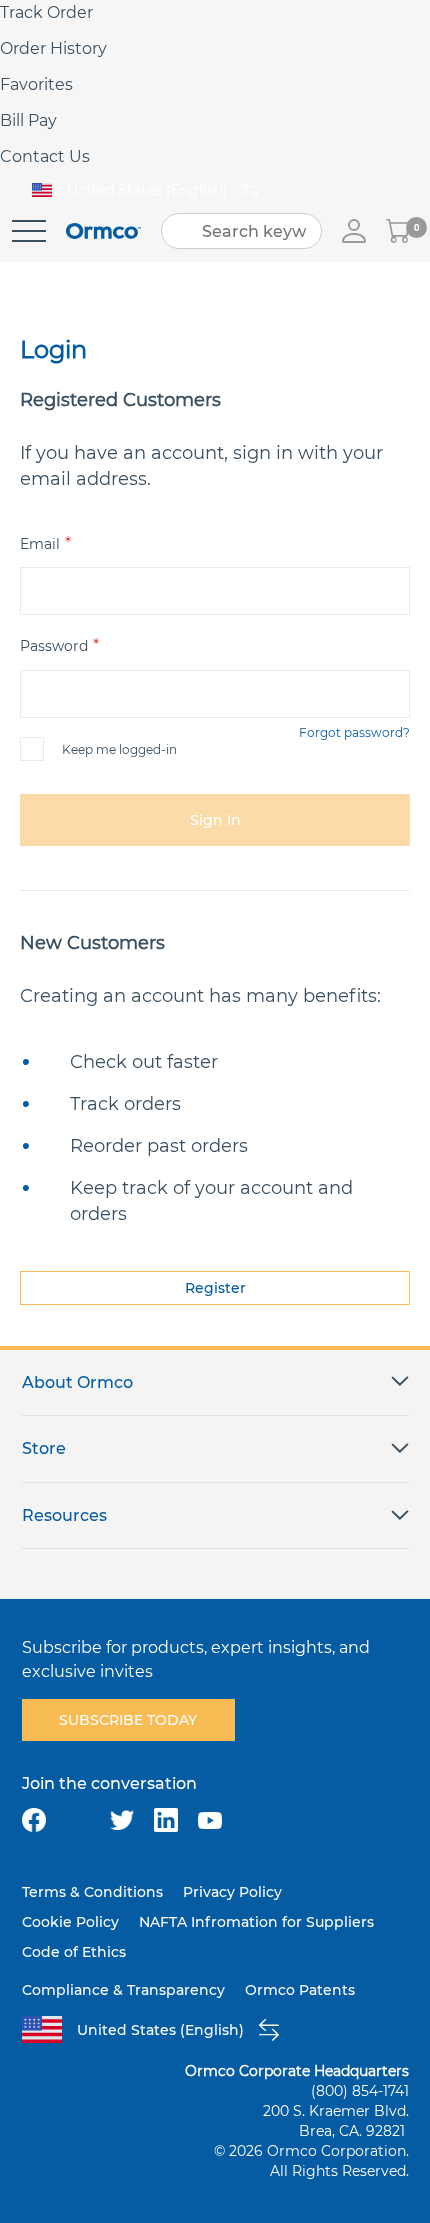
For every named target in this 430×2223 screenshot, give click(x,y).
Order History (53, 48)
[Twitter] (122, 1820)
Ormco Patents (300, 1990)
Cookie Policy (70, 1922)
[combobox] (241, 231)
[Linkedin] (166, 1820)
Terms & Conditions (92, 1892)
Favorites (36, 84)
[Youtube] (210, 1820)
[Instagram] (78, 1820)
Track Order (46, 12)
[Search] (183, 231)
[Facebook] (34, 1820)
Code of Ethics (74, 1952)
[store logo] (103, 231)
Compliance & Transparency (123, 1990)
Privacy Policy (232, 1892)
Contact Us (45, 156)
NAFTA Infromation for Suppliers (256, 1922)
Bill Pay (28, 120)
